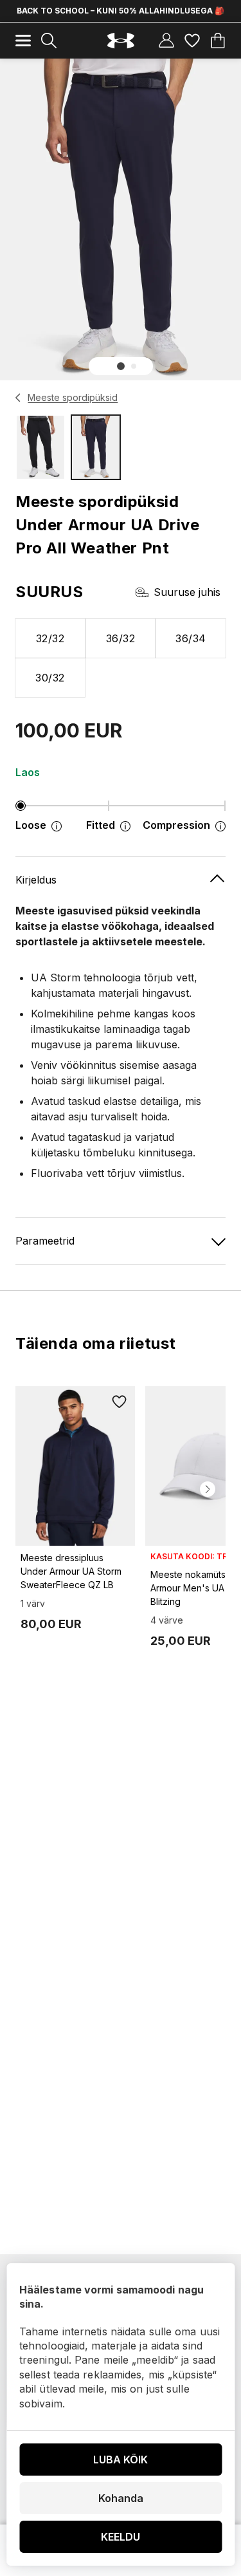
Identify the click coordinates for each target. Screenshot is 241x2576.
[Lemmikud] (192, 41)
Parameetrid (45, 1241)
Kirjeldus (36, 880)
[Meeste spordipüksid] (18, 398)
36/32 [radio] (121, 638)
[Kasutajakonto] (166, 41)
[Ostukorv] (218, 41)
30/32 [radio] (50, 678)
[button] (121, 366)
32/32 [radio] (50, 638)
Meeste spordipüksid (73, 397)
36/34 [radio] (191, 638)
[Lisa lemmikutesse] (120, 1402)
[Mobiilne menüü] (23, 41)
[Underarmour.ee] (121, 41)
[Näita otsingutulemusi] (49, 41)
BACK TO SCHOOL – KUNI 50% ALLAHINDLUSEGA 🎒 (121, 11)
